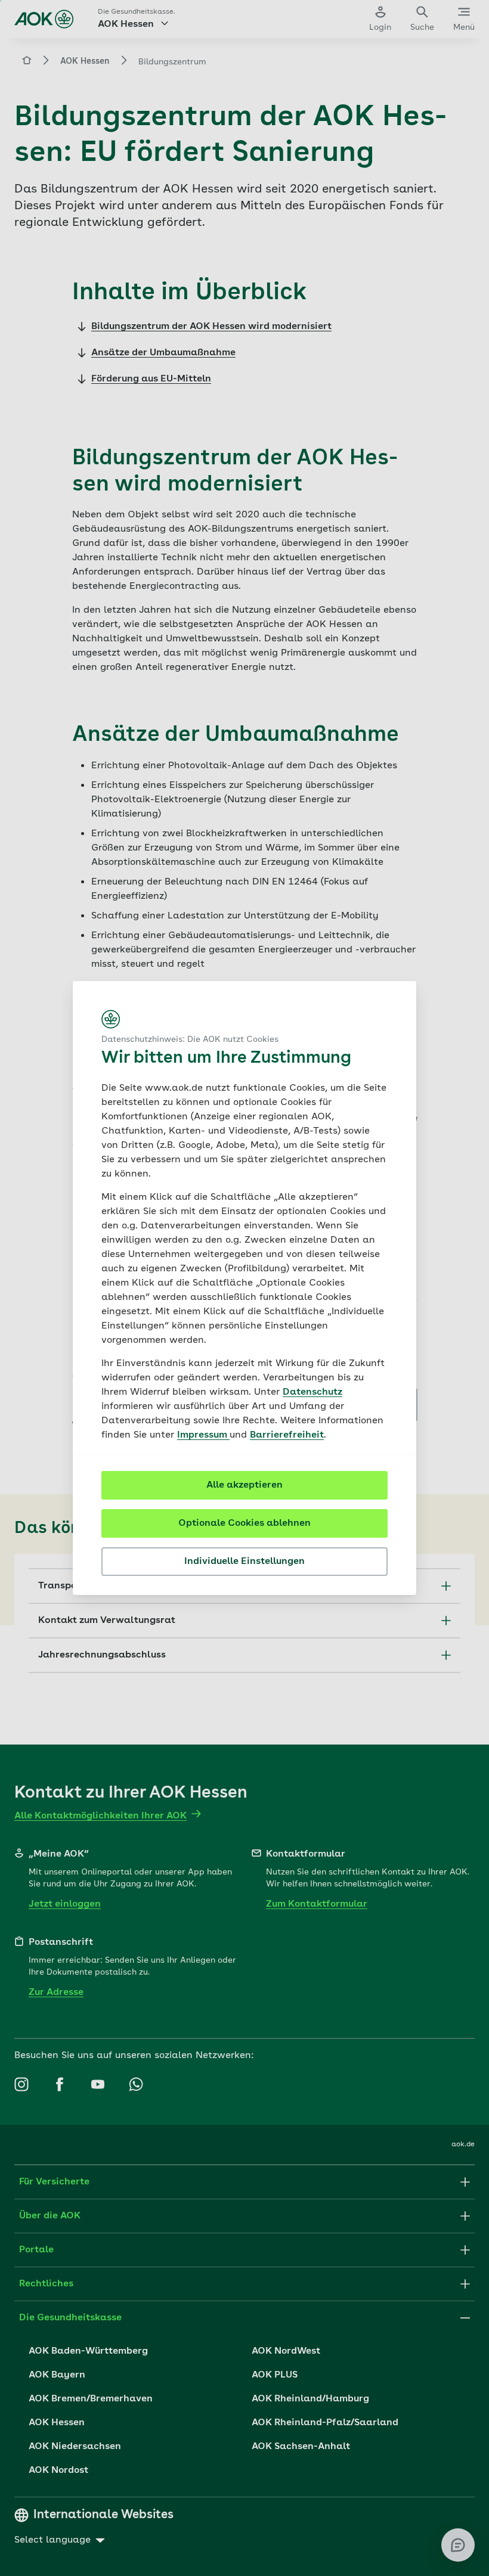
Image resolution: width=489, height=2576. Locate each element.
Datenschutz (312, 1392)
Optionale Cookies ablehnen (244, 1523)
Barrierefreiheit (287, 1435)
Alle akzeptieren (244, 1485)
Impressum (203, 1435)
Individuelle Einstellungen (244, 1562)
